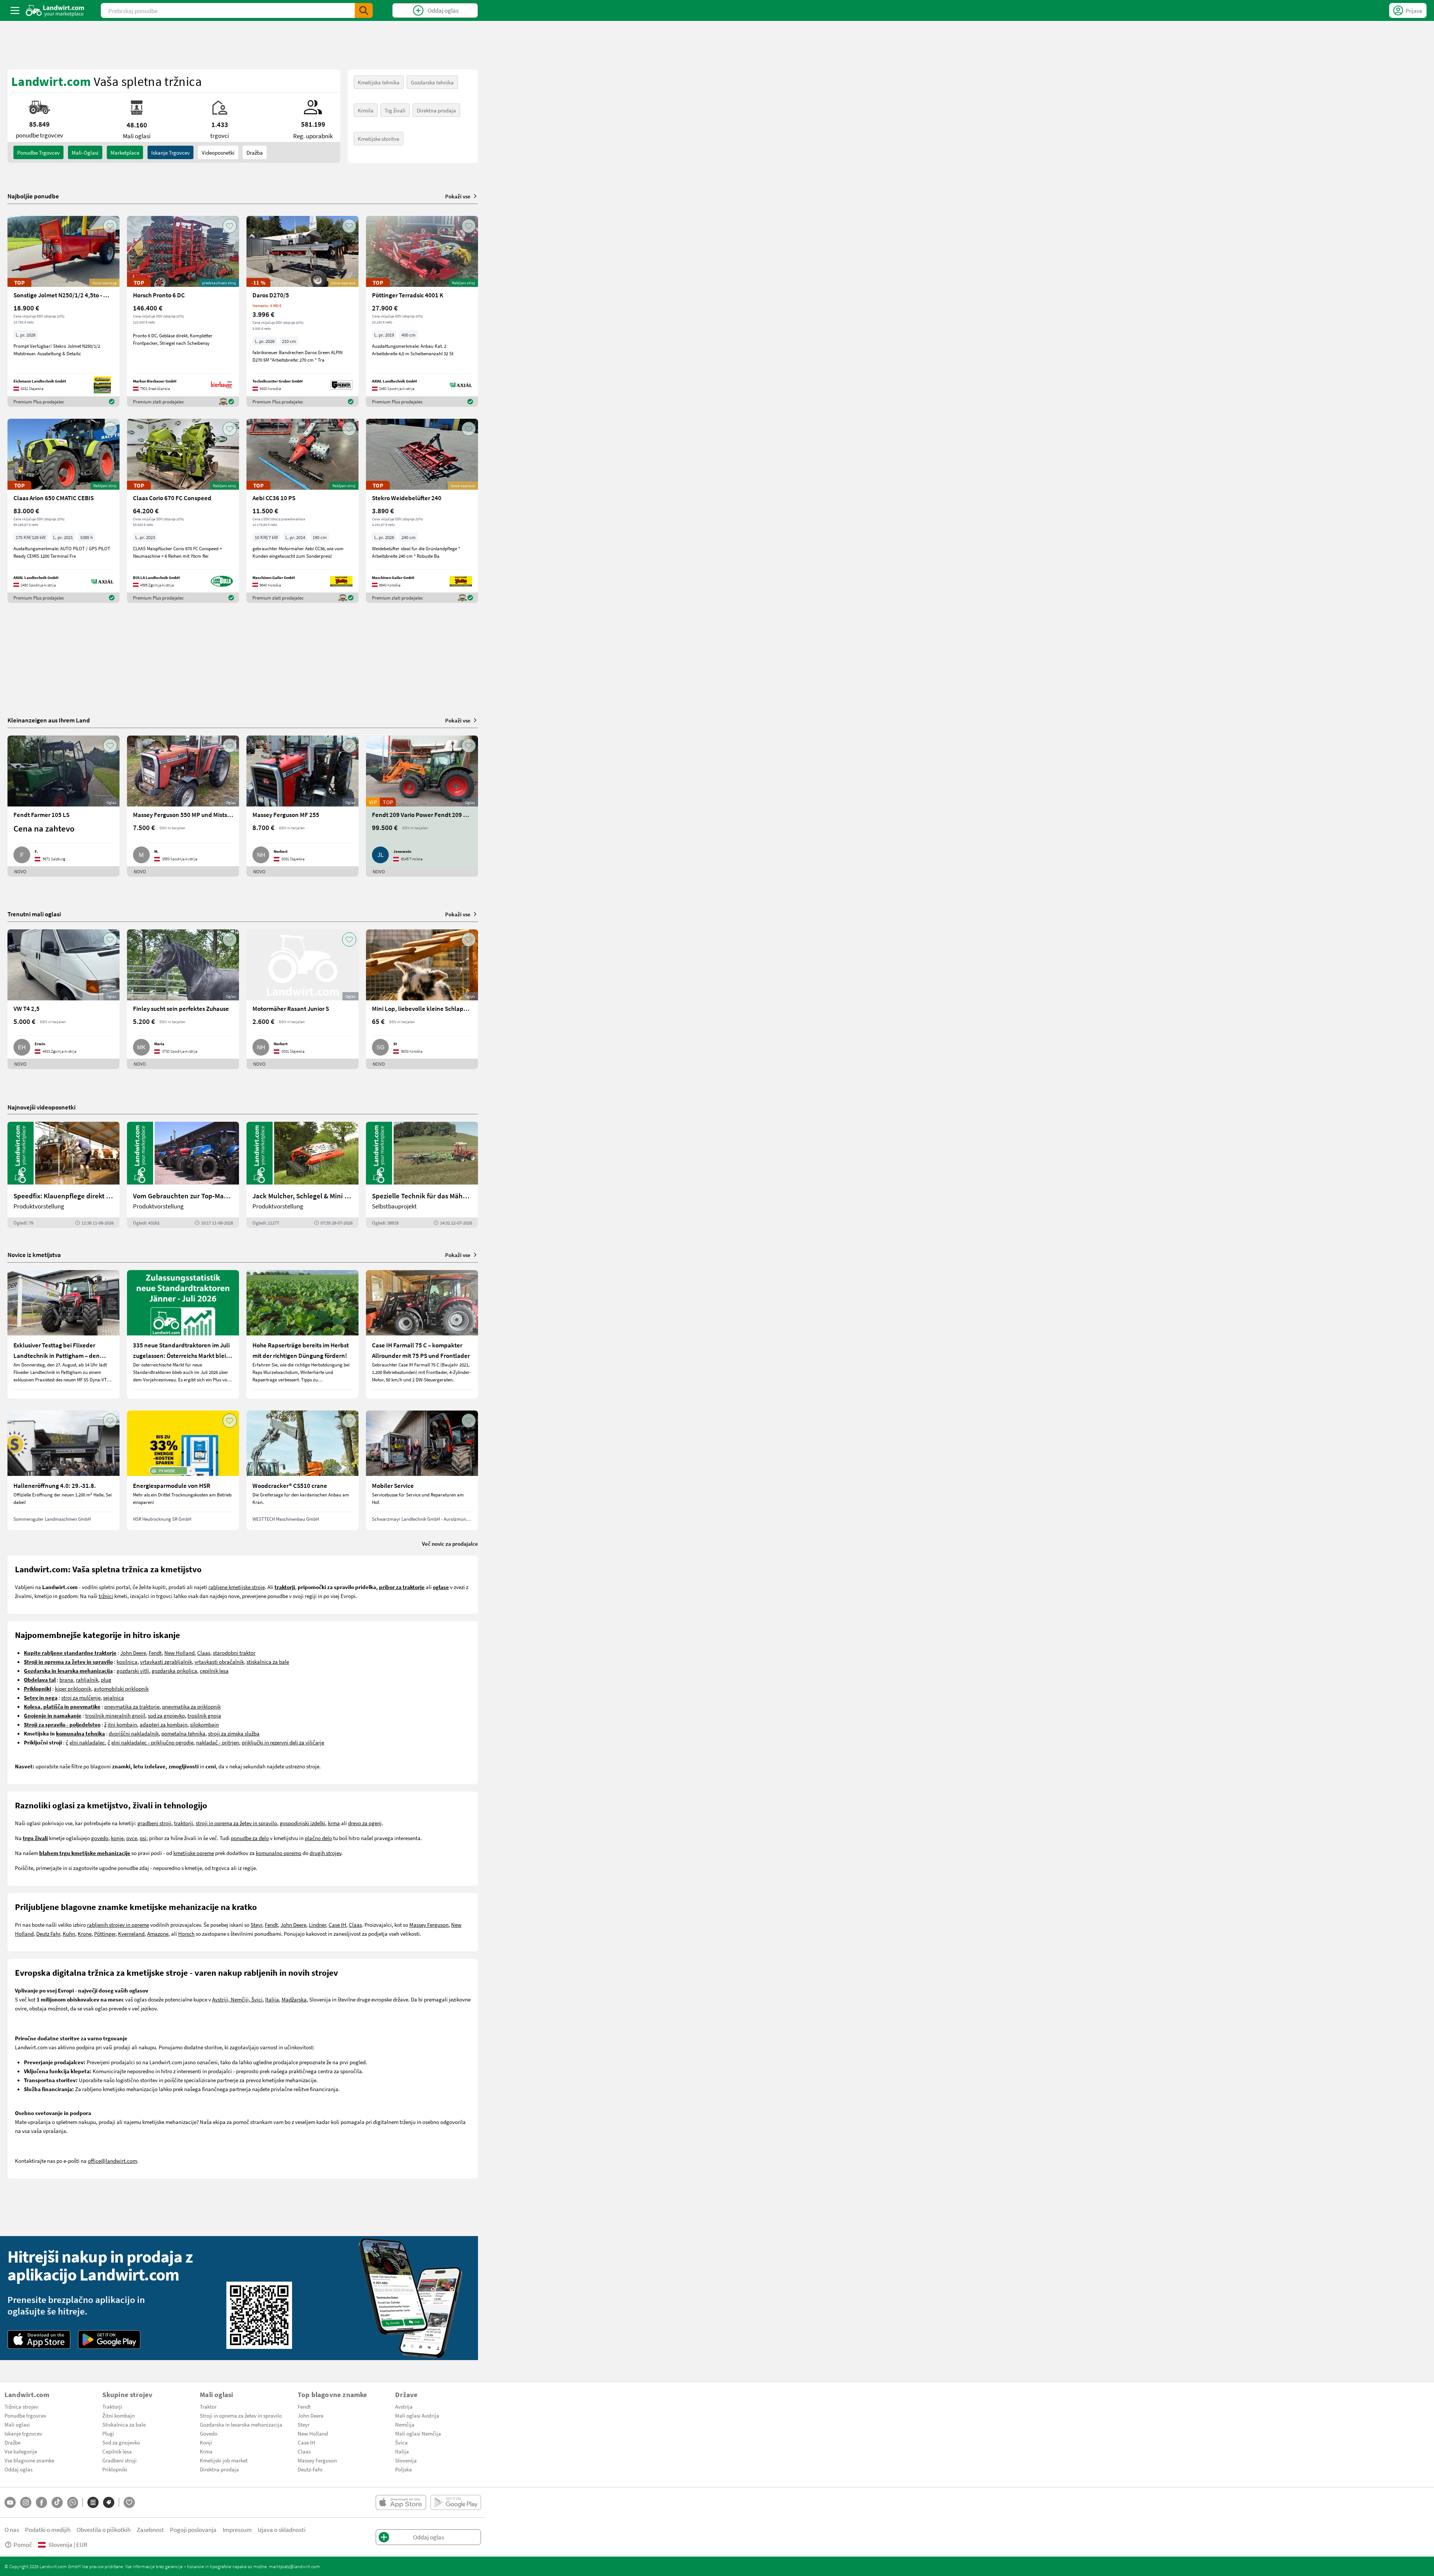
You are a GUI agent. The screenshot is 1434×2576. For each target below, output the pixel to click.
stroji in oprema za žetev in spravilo (236, 1823)
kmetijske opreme (194, 1853)
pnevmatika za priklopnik (191, 1706)
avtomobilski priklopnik (121, 1688)
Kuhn (69, 1933)
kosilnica (127, 1662)
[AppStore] (39, 2340)
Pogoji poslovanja (193, 2529)
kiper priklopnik (73, 1688)
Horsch (186, 1933)
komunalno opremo (279, 1853)
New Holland (179, 1653)
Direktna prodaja (436, 110)
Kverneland (131, 1933)
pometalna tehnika (183, 1733)
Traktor (208, 2406)
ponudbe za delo (250, 1838)
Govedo (209, 2433)
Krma (206, 2451)
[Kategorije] (93, 2502)
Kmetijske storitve (378, 139)
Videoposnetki (218, 152)
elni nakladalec (87, 1742)
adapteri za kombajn (164, 1724)
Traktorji (112, 2406)
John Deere (133, 1653)
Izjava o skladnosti (282, 2529)
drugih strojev (325, 1853)
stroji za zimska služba (234, 1733)
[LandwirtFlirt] (129, 2502)
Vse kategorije (21, 2451)
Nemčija (405, 2424)
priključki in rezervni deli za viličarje (283, 1742)
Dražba (255, 152)
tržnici (106, 1596)
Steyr (256, 1925)
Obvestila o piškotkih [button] (104, 2529)
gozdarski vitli (133, 1671)
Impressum (237, 2529)
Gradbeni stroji (119, 2460)
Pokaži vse (458, 196)
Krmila (366, 110)
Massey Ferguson (429, 1925)
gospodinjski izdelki (302, 1823)
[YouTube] (10, 2502)
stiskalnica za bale (268, 1662)
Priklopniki (115, 2469)
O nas (12, 2529)
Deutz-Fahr (310, 2469)
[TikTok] (57, 2502)
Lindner (317, 1925)
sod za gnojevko (166, 1715)
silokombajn (204, 1724)
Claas (204, 1653)
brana (66, 1679)
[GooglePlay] (109, 2340)
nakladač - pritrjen (218, 1742)
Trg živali (395, 110)
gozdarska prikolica (174, 1671)
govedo (100, 1838)
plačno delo (318, 1838)
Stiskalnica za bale (124, 2424)
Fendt (155, 1653)
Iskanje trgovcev (170, 152)
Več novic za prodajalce (450, 1544)
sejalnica (114, 1697)
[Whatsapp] (73, 2503)
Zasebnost (150, 2529)
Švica (401, 2442)
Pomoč (23, 2544)
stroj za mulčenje (81, 1697)
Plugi (108, 2433)
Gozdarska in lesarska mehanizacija (241, 2424)
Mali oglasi (17, 2424)
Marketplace (125, 152)
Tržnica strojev (21, 2406)
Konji (206, 2442)
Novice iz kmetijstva (34, 1255)
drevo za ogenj (365, 1823)
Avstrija (404, 2406)
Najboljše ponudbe (33, 196)
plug (106, 1679)
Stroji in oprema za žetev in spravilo (241, 2415)
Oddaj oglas (18, 2469)
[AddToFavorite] (110, 226)
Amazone (158, 1933)
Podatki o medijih (48, 2529)
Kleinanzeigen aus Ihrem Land (49, 720)
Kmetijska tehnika (379, 82)
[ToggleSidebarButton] (15, 10)
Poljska (403, 2469)
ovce (132, 1838)
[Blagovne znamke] (109, 2502)
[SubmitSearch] (364, 10)
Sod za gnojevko (121, 2442)
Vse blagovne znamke (29, 2460)
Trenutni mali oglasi (34, 914)
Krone (85, 1933)
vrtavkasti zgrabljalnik (166, 1662)
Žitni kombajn (119, 2415)
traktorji (184, 1823)
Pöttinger (105, 1933)
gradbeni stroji (154, 1823)
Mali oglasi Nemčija (418, 2433)
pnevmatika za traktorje (132, 1706)
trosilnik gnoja (204, 1715)
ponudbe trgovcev (38, 152)
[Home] (55, 10)
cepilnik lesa (214, 1671)
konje (117, 1838)
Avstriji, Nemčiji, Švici (237, 1999)
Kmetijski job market (224, 2460)
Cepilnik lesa (117, 2451)
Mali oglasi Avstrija (417, 2415)
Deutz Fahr (48, 1933)
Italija (272, 1999)
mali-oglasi (85, 152)
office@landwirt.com (112, 2161)
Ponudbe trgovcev (25, 2415)
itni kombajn (122, 1724)
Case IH (337, 1925)
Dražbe (13, 2442)
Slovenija (406, 2460)
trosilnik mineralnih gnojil (115, 1715)
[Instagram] (26, 2502)
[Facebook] (41, 2502)
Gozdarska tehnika (432, 82)
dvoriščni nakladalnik (134, 1733)
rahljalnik (87, 1679)
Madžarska (294, 1999)
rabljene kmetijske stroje (237, 1587)
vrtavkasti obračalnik (219, 1662)
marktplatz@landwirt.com (294, 2566)
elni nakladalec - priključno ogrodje (152, 1742)
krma (334, 1823)
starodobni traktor (234, 1653)
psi (143, 1838)
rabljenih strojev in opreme (118, 1925)
